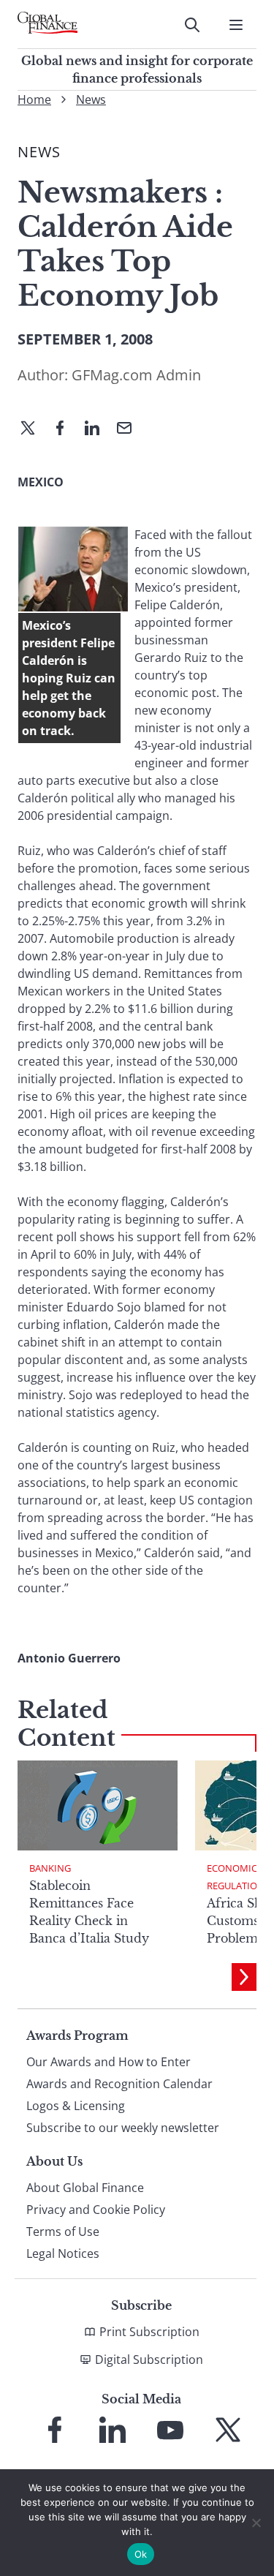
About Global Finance (85, 2188)
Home (34, 99)
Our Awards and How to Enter (109, 2062)
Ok (141, 2554)
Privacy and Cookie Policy (96, 2210)
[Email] (130, 429)
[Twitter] (34, 429)
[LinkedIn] (98, 429)
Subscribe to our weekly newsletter (123, 2128)
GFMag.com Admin (136, 375)
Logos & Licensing (76, 2106)
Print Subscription (149, 2332)
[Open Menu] (236, 25)
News (91, 99)
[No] (256, 2523)
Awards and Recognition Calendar (119, 2084)
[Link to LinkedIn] (113, 2430)
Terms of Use (63, 2232)
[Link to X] (228, 2430)
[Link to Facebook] (55, 2430)
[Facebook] (66, 429)
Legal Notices (63, 2253)
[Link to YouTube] (170, 2430)
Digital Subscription (149, 2360)
